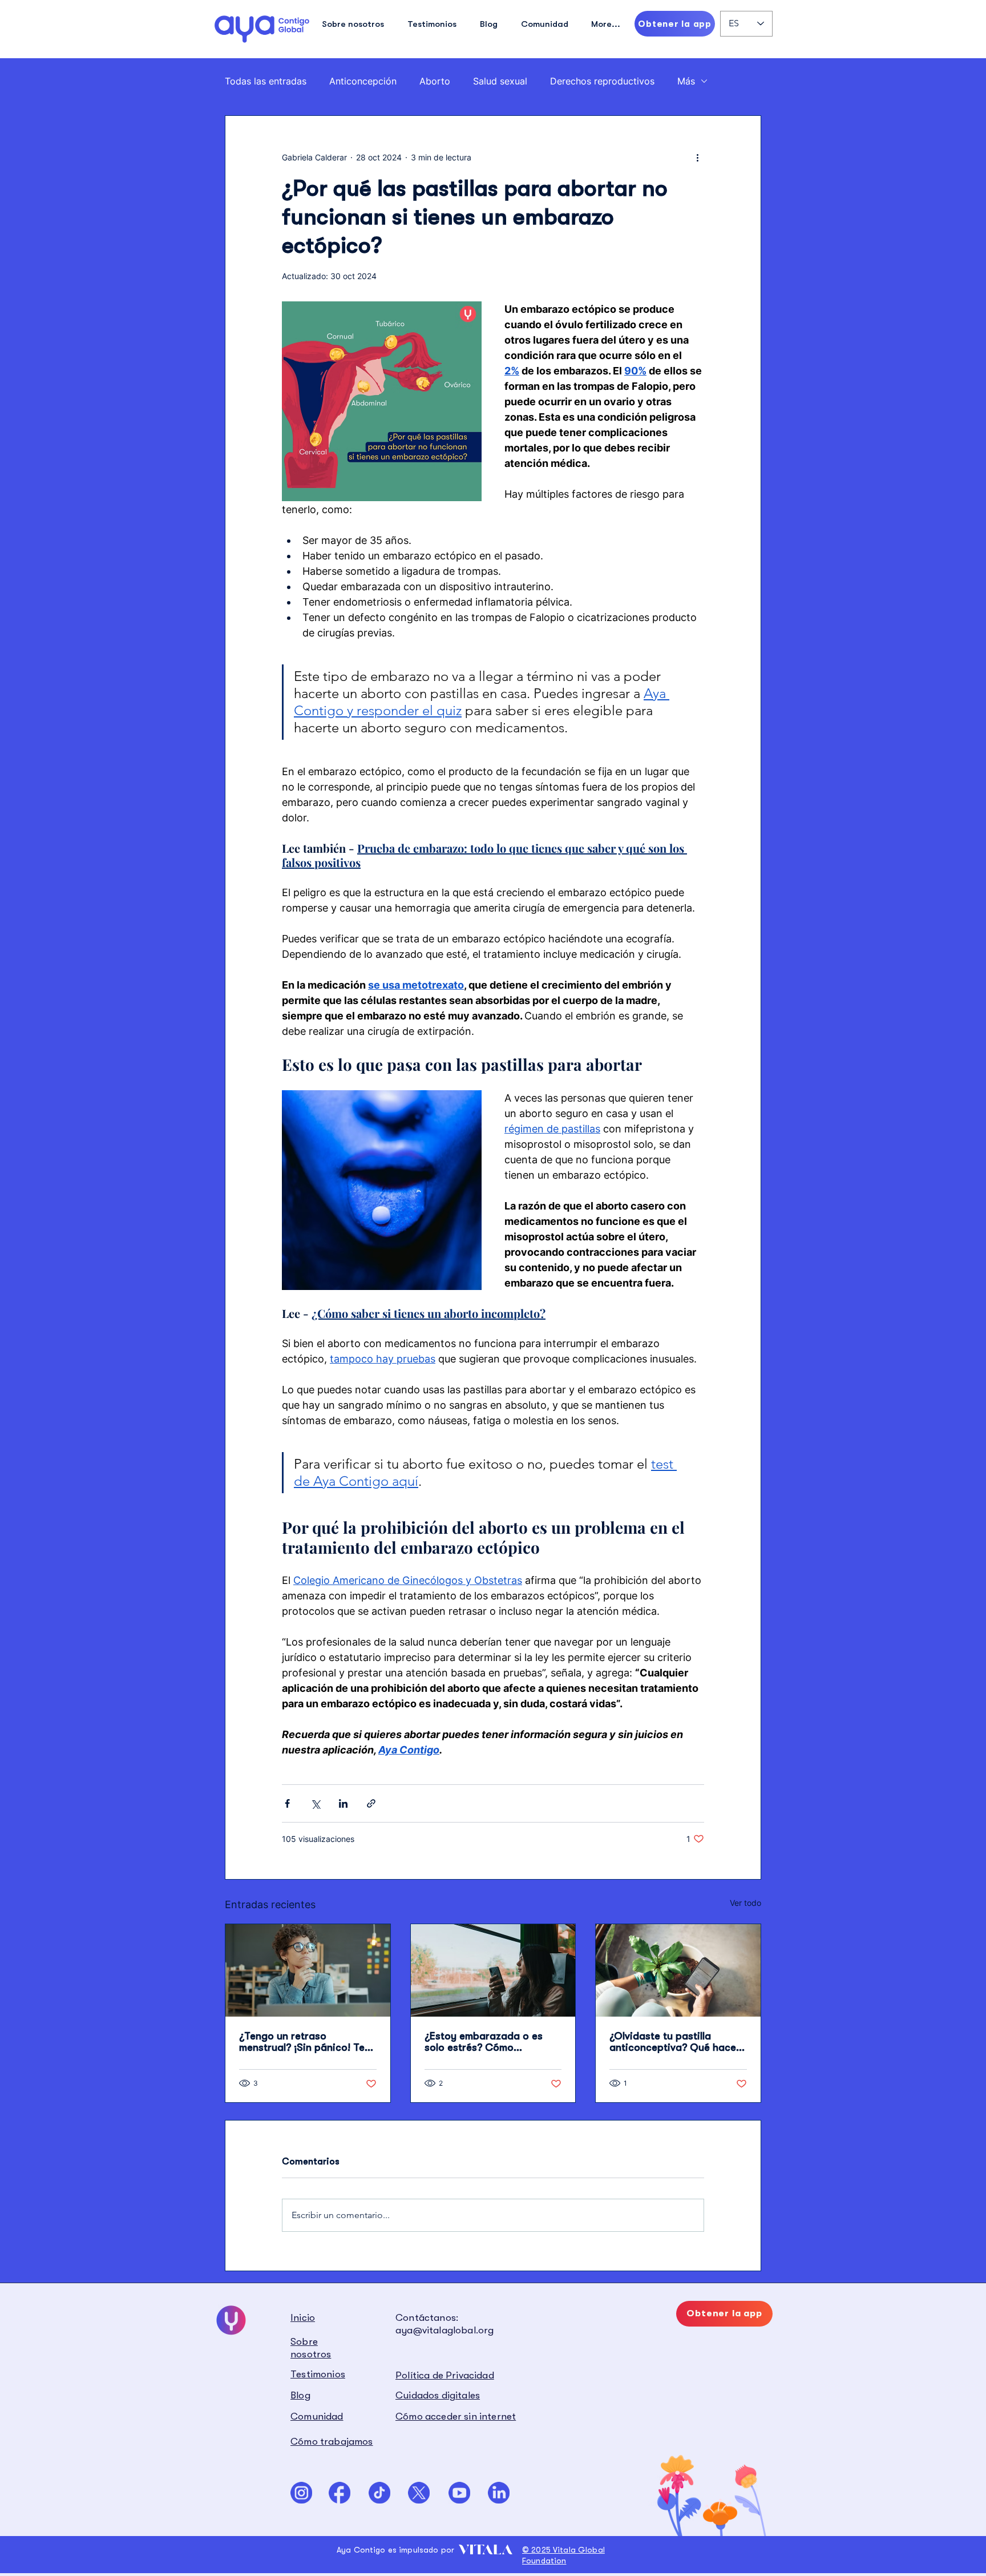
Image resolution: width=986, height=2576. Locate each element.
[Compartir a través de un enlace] (371, 1803)
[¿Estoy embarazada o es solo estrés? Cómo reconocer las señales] (493, 1970)
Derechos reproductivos (602, 81)
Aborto (435, 81)
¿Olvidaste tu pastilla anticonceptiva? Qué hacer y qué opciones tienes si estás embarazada (675, 2042)
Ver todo (745, 1903)
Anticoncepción (363, 81)
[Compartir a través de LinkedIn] (343, 1803)
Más (686, 81)
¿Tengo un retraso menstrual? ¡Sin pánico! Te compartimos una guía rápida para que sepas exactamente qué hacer (302, 2042)
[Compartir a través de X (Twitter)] (315, 1803)
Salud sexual (500, 81)
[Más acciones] (697, 157)
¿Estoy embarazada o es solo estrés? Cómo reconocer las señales (484, 2042)
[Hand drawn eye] (262, 29)
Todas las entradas (266, 81)
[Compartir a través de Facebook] (287, 1803)
